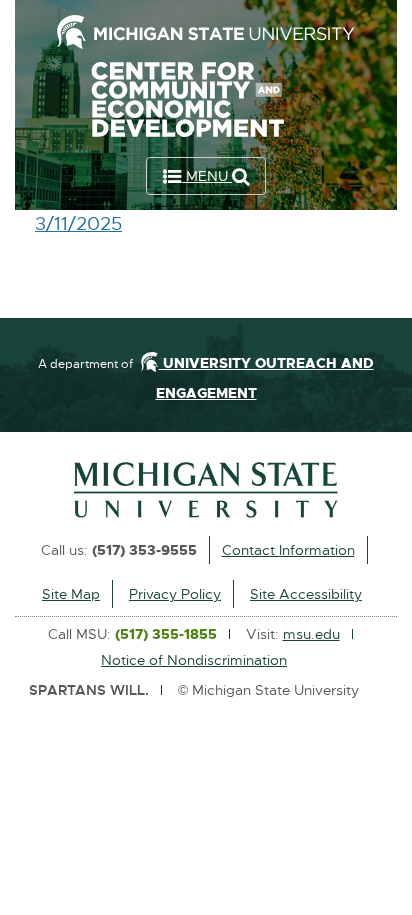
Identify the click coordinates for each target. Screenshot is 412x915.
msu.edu (311, 634)
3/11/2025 (78, 225)
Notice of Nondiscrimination (194, 660)
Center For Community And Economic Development (206, 104)
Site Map (71, 594)
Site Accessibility (306, 594)
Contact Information (288, 550)
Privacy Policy (175, 594)
